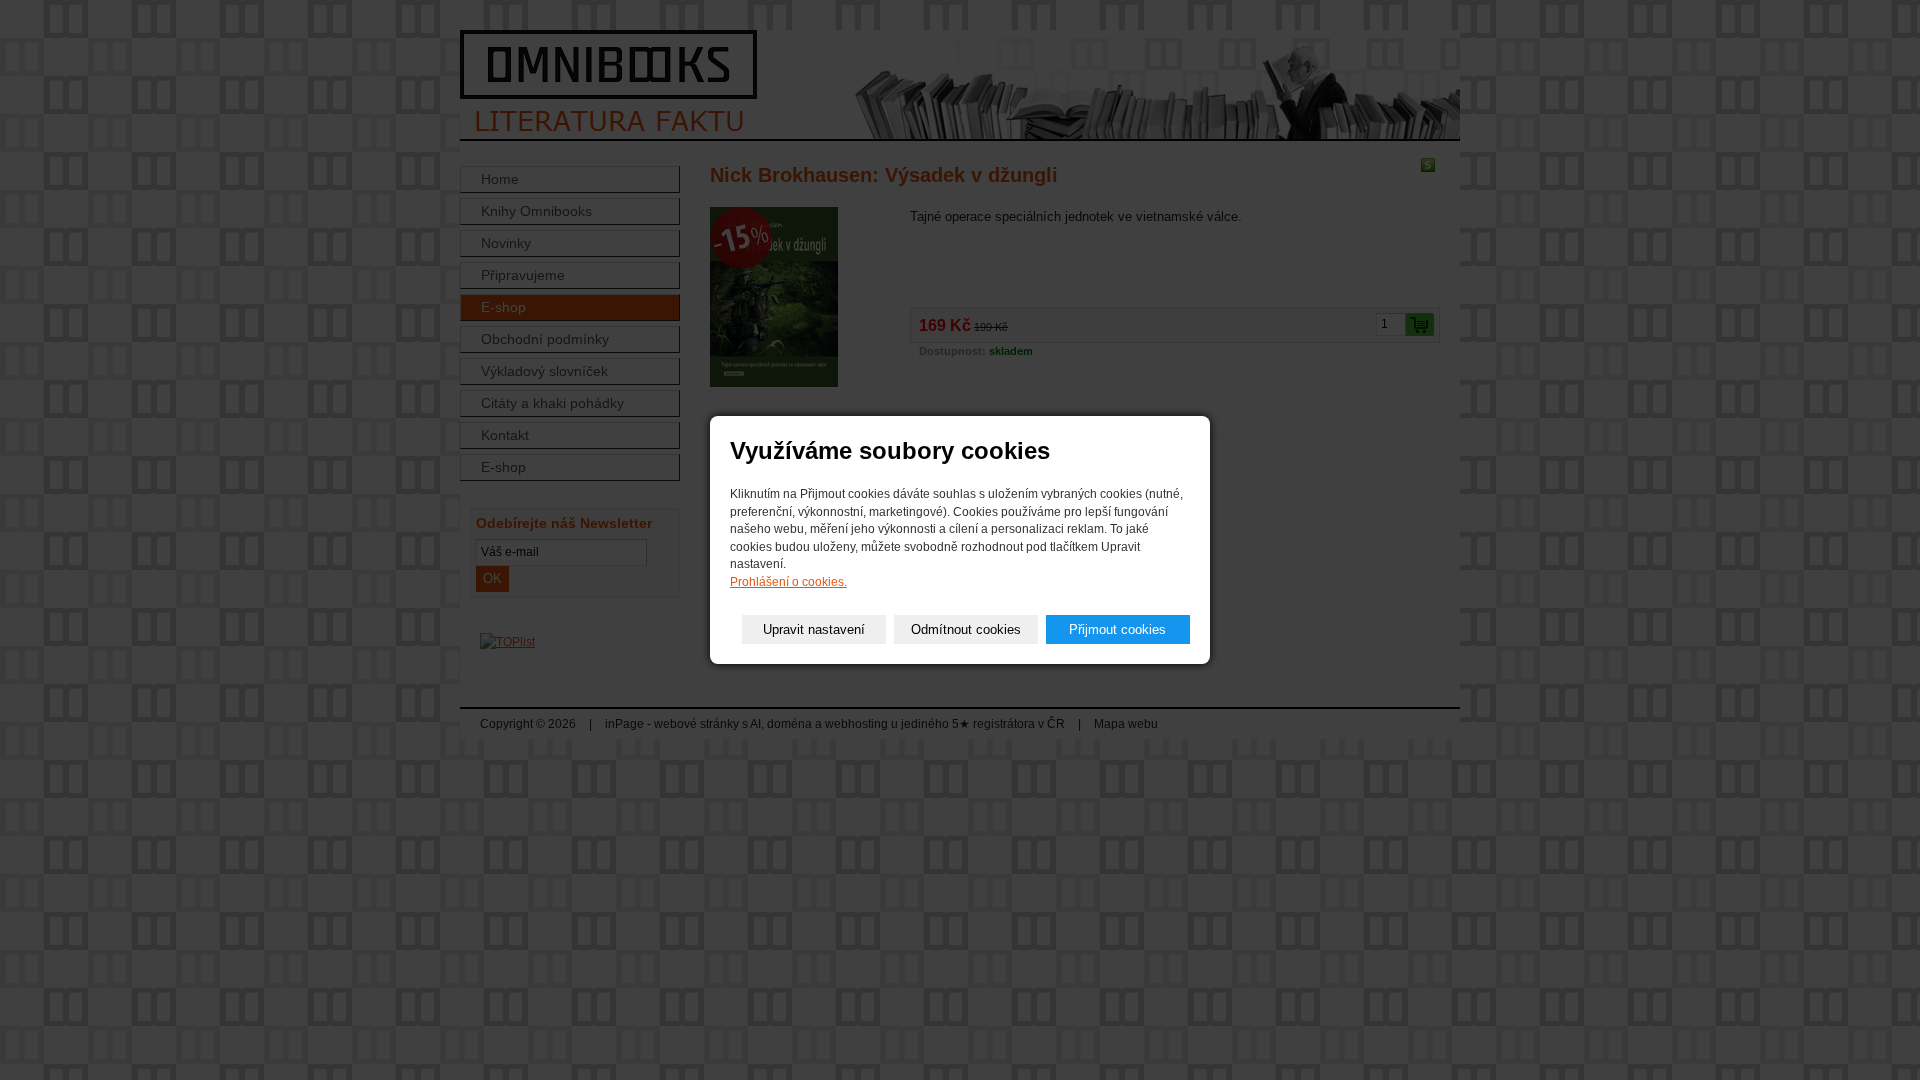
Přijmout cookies (1117, 629)
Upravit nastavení (814, 629)
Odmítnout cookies (966, 629)
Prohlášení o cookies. (788, 582)
